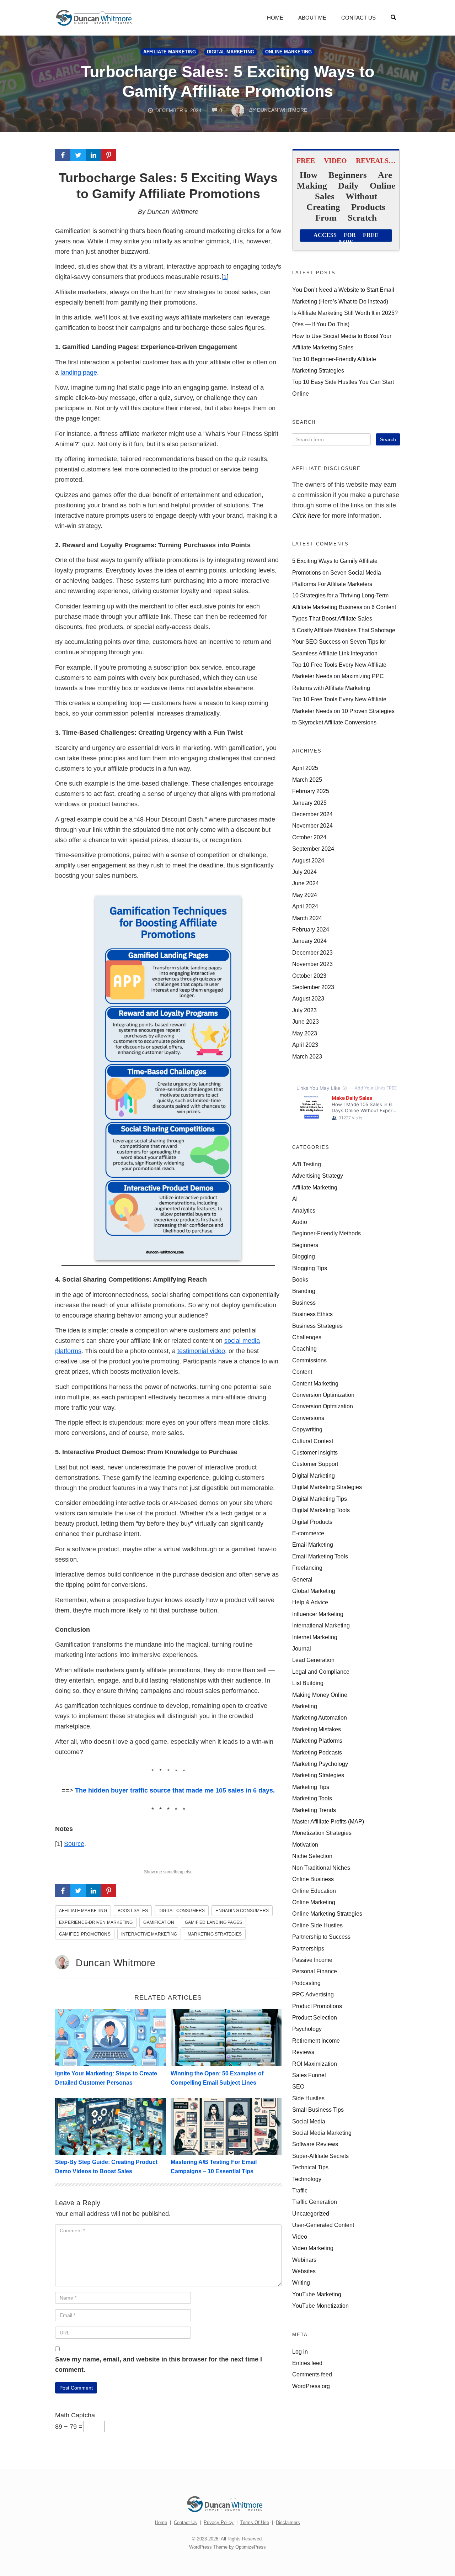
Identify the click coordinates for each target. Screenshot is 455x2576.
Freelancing (307, 1568)
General (302, 1579)
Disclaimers (288, 2522)
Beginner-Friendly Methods (326, 1233)
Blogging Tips (310, 1268)
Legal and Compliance (321, 1672)
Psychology (307, 2029)
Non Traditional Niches (321, 1868)
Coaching (304, 1348)
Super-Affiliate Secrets (320, 2156)
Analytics (304, 1210)
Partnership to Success (321, 1937)
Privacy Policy (219, 2522)
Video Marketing (313, 2248)
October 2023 (309, 976)
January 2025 (309, 803)
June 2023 (306, 1022)
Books (300, 1279)
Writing (301, 2282)
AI (295, 1199)
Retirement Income (316, 2041)
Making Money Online (320, 1695)
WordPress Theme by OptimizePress (227, 2547)
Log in (300, 2351)
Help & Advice (310, 1602)
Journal (302, 1648)
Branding (304, 1291)
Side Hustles (308, 2098)
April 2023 (305, 1045)
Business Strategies (317, 1326)
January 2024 (309, 941)
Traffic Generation (315, 2202)
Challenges (307, 1337)
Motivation (305, 1844)
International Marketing (321, 1625)
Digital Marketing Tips (320, 1499)
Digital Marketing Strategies (327, 1487)
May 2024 (305, 895)
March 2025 (307, 780)
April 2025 (305, 768)
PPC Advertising (313, 1994)
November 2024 (312, 825)
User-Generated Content (323, 2225)
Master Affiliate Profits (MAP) (328, 1821)
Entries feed (307, 2363)
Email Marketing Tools (320, 1556)
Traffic (300, 2190)
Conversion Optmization (323, 1406)
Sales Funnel (309, 2075)
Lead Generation (313, 1660)
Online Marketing (288, 52)
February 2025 (311, 791)
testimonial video (201, 1351)
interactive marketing (149, 1934)
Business (304, 1303)
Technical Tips (310, 2167)
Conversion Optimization (323, 1395)
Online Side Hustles (317, 1925)
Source (74, 1844)
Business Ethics (312, 1314)
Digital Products (312, 1522)
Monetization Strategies (322, 1833)
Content (302, 1372)
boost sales (133, 1911)
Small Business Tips (318, 2110)
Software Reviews (315, 2144)
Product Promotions (317, 2006)
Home (275, 18)
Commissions (309, 1360)
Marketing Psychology (320, 1764)
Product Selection (315, 2017)
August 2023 (308, 998)
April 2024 (305, 906)
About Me (312, 18)
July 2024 (304, 872)
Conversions (308, 1418)
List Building (308, 1683)
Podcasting (306, 1983)
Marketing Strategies (215, 1934)
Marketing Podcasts (317, 1752)
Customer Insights (315, 1452)
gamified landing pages (213, 1922)
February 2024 (311, 929)
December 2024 (312, 814)
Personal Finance (315, 1971)
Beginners (305, 1245)
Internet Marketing (315, 1637)
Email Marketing (313, 1545)
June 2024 (306, 883)
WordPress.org (311, 2386)
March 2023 (307, 1056)
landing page (79, 373)
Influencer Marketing (318, 1614)
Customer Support (315, 1464)
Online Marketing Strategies (327, 1913)
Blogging (304, 1256)
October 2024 (309, 837)
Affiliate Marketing (170, 52)
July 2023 (304, 1010)
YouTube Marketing (317, 2294)
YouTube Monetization (320, 2306)
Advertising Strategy (318, 1176)
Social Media (309, 2121)
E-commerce (308, 1533)
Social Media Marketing (322, 2133)
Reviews (303, 2052)
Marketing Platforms (317, 1741)
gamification (159, 1922)
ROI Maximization (315, 2064)
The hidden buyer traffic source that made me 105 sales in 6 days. (175, 1790)
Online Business (313, 1879)
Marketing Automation (320, 1717)
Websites (304, 2271)
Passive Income (312, 1960)
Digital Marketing (231, 52)
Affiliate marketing (83, 1911)
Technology (307, 2179)
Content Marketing (315, 1383)
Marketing (305, 1706)
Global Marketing (314, 1591)
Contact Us (358, 18)
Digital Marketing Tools (321, 1510)
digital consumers (182, 1911)
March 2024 (307, 918)
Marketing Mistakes (317, 1729)
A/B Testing (307, 1164)
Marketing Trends (314, 1810)
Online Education (314, 1891)
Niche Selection (312, 1856)
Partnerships (308, 1948)
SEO (298, 2086)
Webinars (304, 2260)
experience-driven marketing (96, 1922)
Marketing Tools (312, 1798)
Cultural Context (313, 1441)
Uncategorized (311, 2213)
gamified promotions (85, 1934)
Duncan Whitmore (116, 1963)
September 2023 (313, 987)
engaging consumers (242, 1911)
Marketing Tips (311, 1787)
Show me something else (168, 1872)
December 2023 (312, 952)
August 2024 (308, 860)
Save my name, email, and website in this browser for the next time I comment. (159, 2364)
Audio (300, 1222)
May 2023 (305, 1033)
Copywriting (307, 1429)
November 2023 (312, 964)
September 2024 (313, 849)
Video (300, 2237)
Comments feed (312, 2374)
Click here (306, 516)
